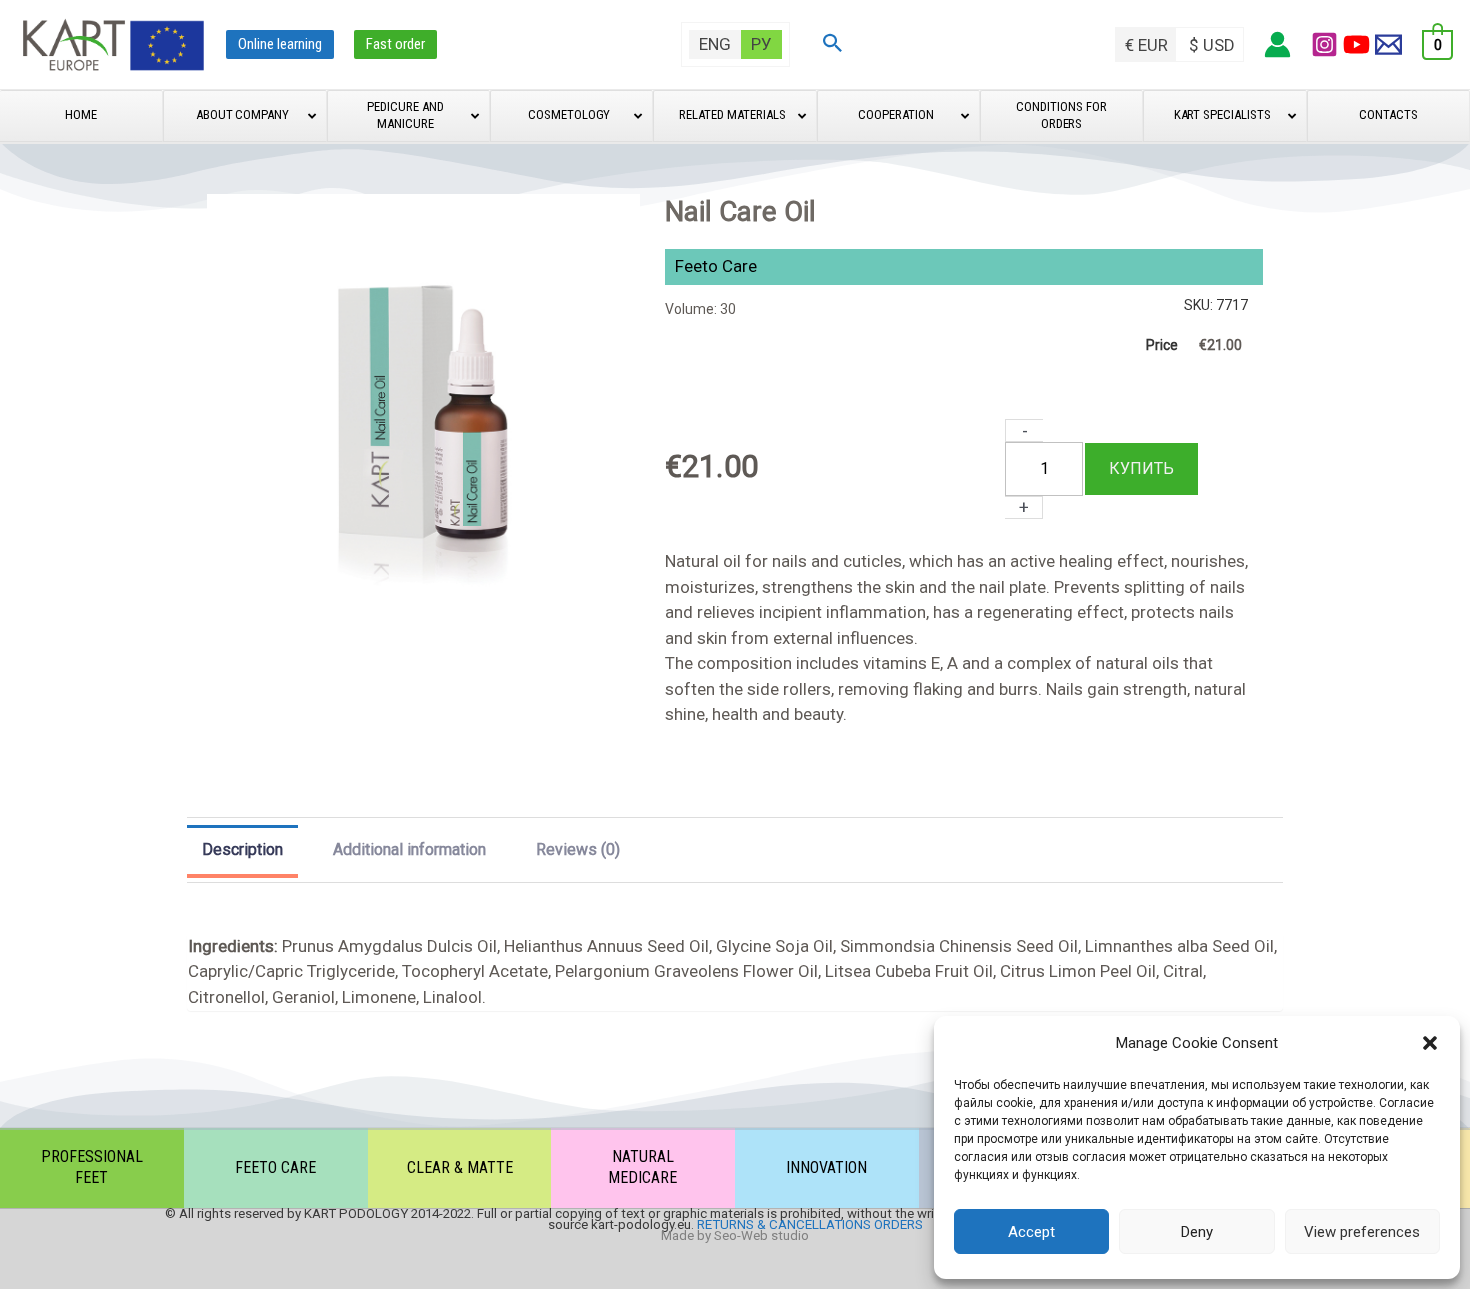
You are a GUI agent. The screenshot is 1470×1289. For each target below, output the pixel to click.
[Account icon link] (1277, 44)
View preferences (1362, 1232)
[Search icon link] (833, 45)
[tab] (242, 851)
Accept (1031, 1232)
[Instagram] (1324, 44)
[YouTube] (1356, 44)
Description (242, 850)
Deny (1197, 1232)
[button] (1430, 1043)
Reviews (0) (578, 849)
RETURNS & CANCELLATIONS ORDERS (810, 1224)
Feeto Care (716, 266)
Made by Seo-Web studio (735, 1235)
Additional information (409, 849)
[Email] (1388, 44)
